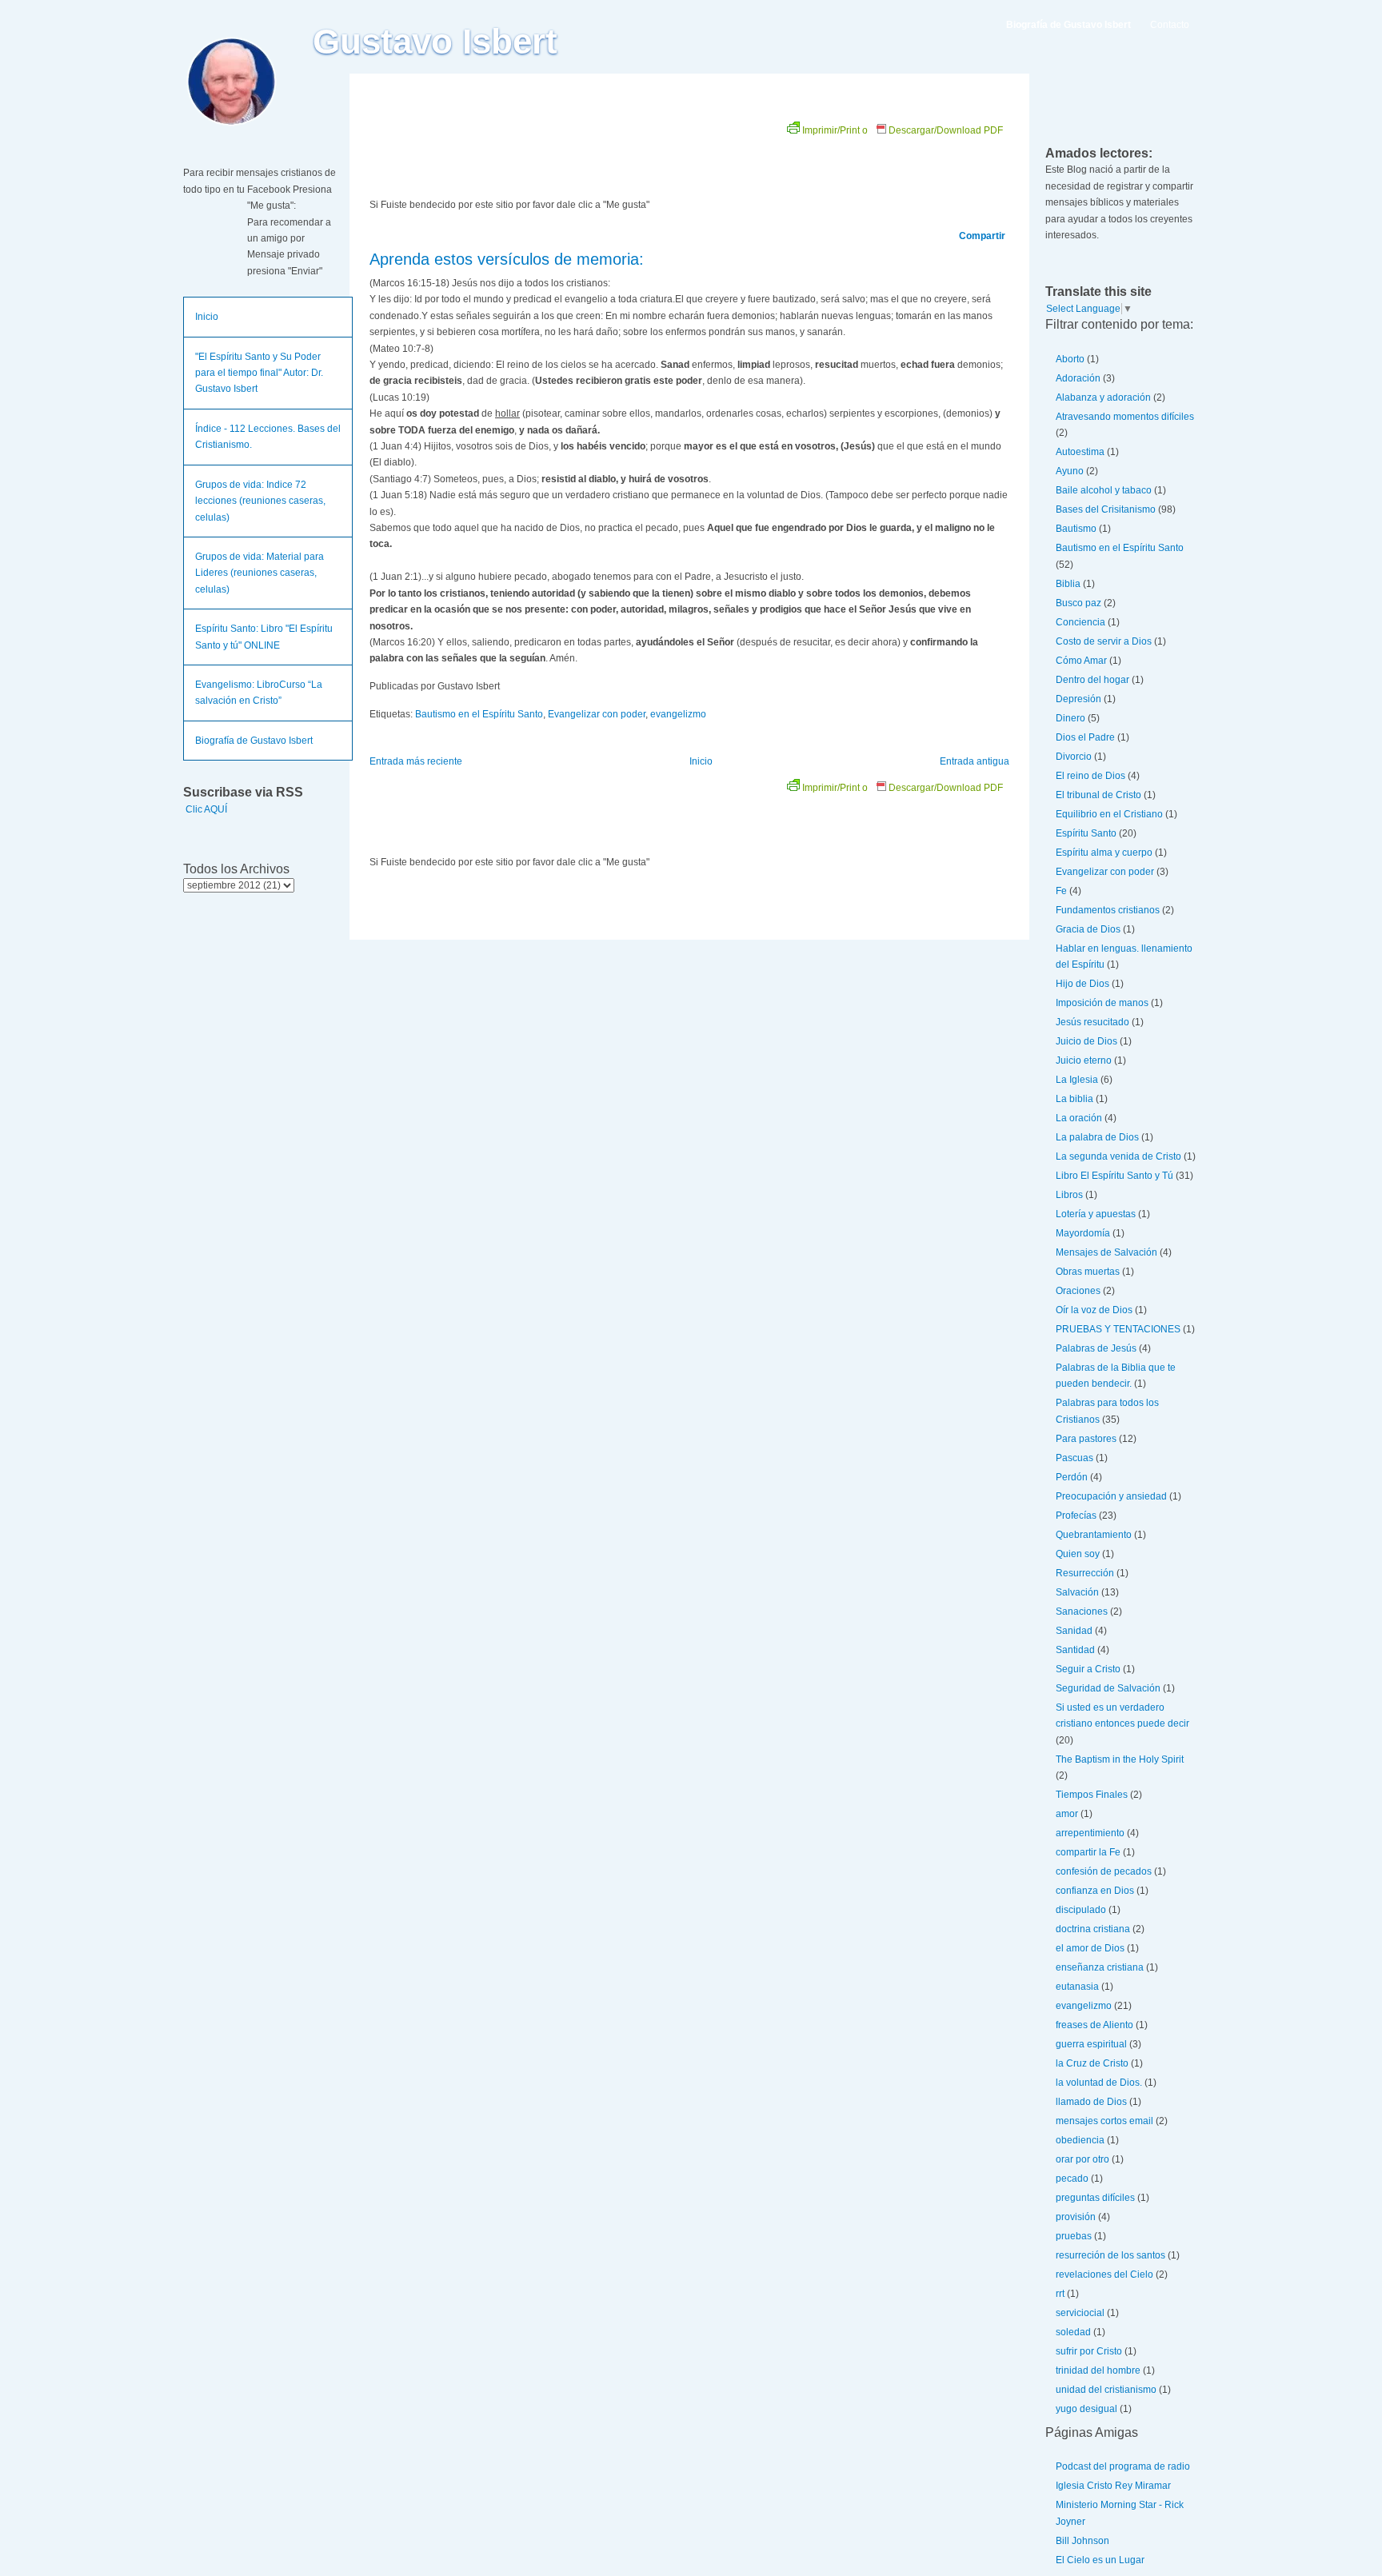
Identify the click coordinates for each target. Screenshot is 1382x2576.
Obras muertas (1088, 1272)
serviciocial (1080, 2313)
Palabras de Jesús (1096, 1348)
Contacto (1170, 25)
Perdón (1072, 1477)
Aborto (1070, 359)
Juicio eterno (1084, 1060)
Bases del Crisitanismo (1106, 509)
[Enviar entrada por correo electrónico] (503, 686)
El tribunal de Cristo (1098, 795)
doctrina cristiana (1093, 1929)
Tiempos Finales (1092, 1795)
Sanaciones (1082, 1611)
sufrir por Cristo (1089, 2351)
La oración (1079, 1118)
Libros (1069, 1195)
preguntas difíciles (1095, 2198)
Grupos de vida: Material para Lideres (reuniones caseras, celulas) (260, 573)
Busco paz (1078, 603)
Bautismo (1076, 529)
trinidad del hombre (1098, 2370)
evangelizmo (678, 714)
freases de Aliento (1094, 2025)
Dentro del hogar (1092, 680)
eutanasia (1077, 1987)
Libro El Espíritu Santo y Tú (1114, 1176)
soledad (1073, 2332)
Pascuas (1074, 1458)
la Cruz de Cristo (1092, 2063)
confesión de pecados (1104, 1871)
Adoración (1078, 378)
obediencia (1080, 2140)
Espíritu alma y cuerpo (1104, 853)
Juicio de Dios (1086, 1041)
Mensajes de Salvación (1106, 1252)
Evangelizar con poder (597, 714)
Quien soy (1078, 1554)
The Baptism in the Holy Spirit (1120, 1759)
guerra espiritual (1091, 2044)
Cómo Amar (1081, 661)
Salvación (1077, 1592)
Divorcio (1074, 757)
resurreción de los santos (1110, 2255)
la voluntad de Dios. (1099, 2083)
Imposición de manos (1102, 1003)
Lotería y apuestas (1096, 1214)
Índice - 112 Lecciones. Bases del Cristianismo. (268, 437)
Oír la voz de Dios (1094, 1310)
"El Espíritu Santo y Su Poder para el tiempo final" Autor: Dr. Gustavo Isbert (259, 373)
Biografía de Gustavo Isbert (254, 741)
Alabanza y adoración (1103, 397)
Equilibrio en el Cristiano (1109, 814)
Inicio (207, 317)
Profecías (1076, 1516)
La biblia (1074, 1099)
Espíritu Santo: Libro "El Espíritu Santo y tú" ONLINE (264, 637)
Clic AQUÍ (206, 809)
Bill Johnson (1082, 2541)
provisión (1076, 2217)
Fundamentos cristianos (1108, 910)
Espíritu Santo (1086, 833)
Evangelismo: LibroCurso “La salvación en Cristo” (259, 693)
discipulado (1081, 1910)
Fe (1061, 891)
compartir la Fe (1088, 1852)
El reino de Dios (1090, 776)
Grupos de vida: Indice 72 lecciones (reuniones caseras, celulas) (260, 501)
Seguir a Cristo (1088, 1669)
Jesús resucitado (1092, 1022)
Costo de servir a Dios (1104, 641)
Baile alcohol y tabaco (1104, 490)
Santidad (1075, 1650)
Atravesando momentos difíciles (1125, 417)
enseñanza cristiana (1100, 1967)
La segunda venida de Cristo (1118, 1156)
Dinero (1070, 718)
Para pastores (1086, 1439)
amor (1067, 1814)
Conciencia (1080, 622)
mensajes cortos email (1104, 2121)
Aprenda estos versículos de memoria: (507, 259)
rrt (1060, 2294)
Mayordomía (1083, 1233)
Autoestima (1080, 452)
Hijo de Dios (1082, 984)
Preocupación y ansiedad (1111, 1496)
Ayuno (1070, 471)
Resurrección (1085, 1573)
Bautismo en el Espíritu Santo (479, 714)
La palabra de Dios (1097, 1137)
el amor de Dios (1090, 1948)
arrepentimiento (1090, 1833)
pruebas (1074, 2236)
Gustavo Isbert (435, 42)
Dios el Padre (1085, 737)
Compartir (982, 236)
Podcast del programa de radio (1123, 2466)
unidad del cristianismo (1106, 2390)
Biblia (1068, 584)
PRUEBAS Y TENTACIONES (1118, 1329)
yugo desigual (1086, 2409)
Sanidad (1074, 1631)
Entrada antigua (975, 761)
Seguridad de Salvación (1108, 1688)
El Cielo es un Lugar (1100, 2560)
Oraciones (1078, 1291)
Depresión (1078, 699)
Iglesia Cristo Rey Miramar (1113, 2486)
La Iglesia (1077, 1080)
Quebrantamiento (1094, 1535)
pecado (1072, 2179)
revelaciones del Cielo (1104, 2274)
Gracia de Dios (1088, 929)
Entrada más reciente (416, 761)
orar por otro (1082, 2159)
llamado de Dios (1091, 2102)
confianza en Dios (1095, 1891)
